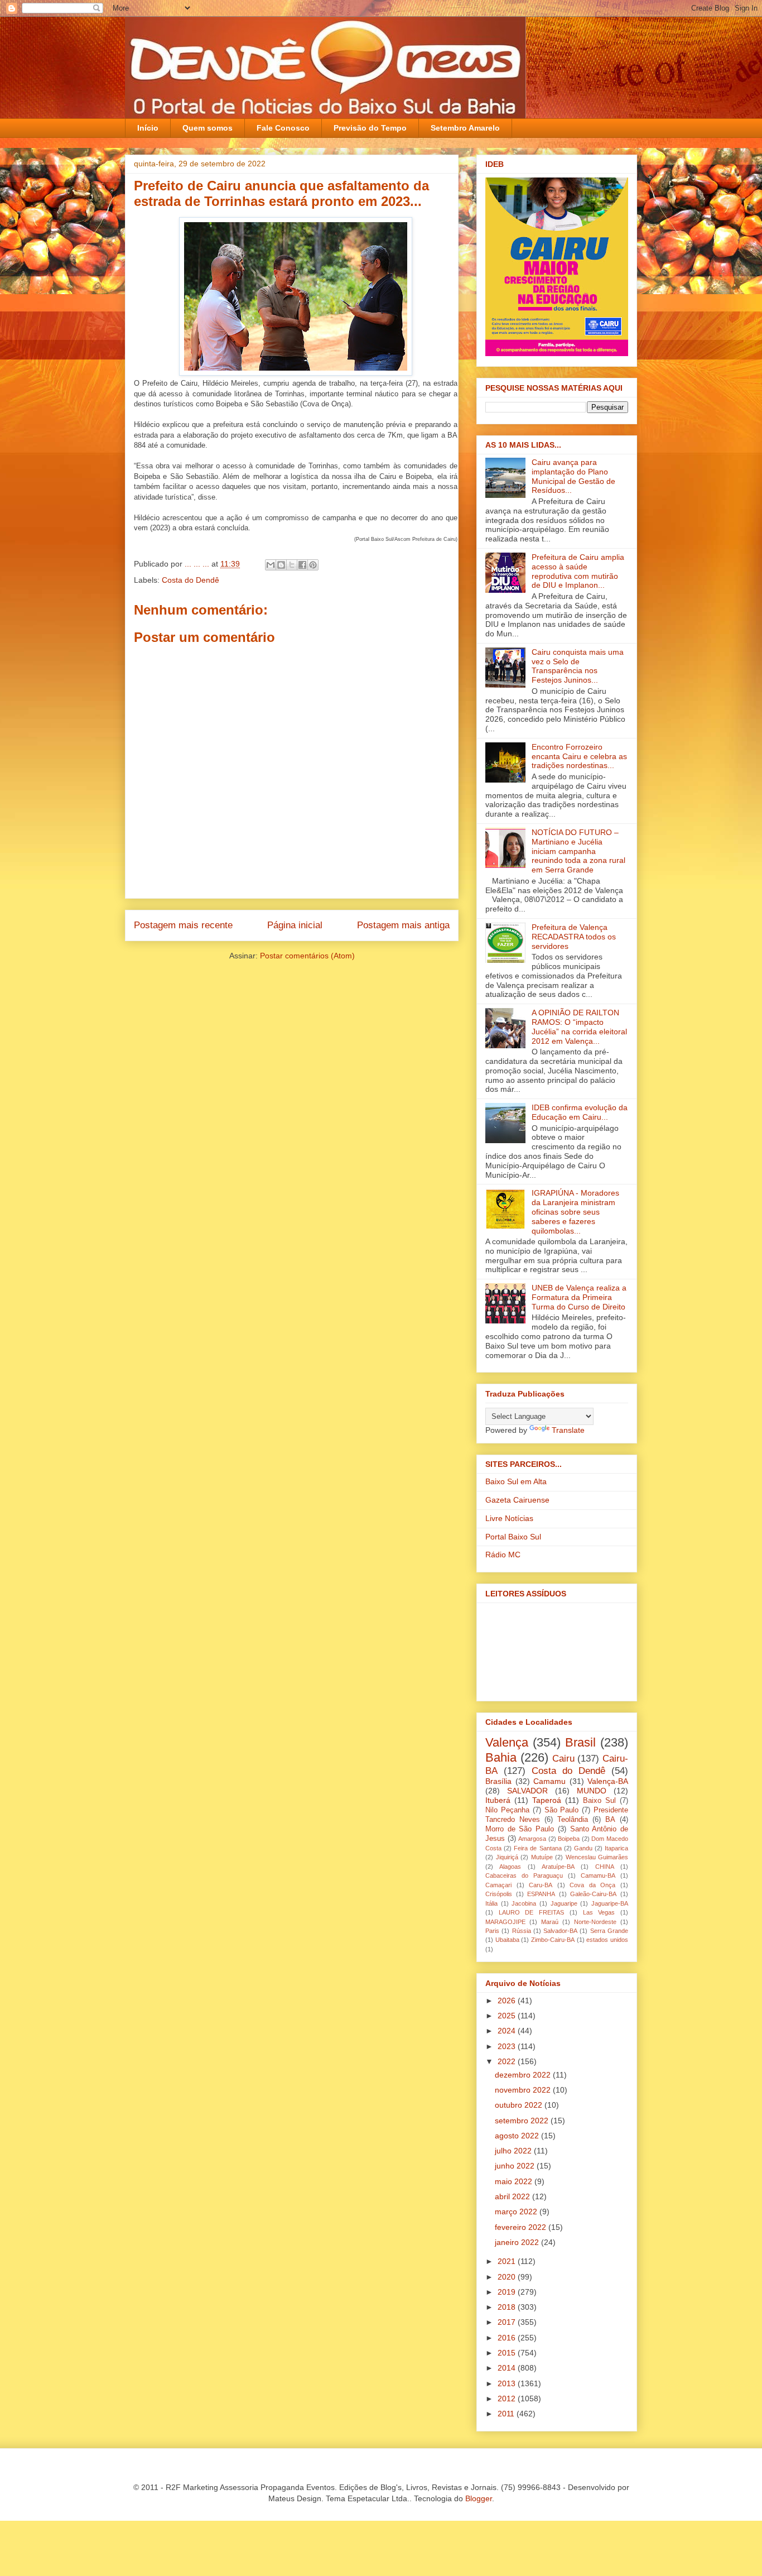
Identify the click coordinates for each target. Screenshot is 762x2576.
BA (610, 1820)
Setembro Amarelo (465, 128)
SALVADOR (527, 1791)
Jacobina (524, 1903)
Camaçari (498, 1885)
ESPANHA (541, 1894)
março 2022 (517, 2212)
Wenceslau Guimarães (597, 1857)
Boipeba (569, 1839)
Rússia (522, 1931)
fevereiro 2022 (522, 2227)
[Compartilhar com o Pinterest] (313, 565)
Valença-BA (608, 1781)
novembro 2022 (524, 2090)
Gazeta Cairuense (517, 1500)
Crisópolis (499, 1894)
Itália (491, 1903)
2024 (508, 2031)
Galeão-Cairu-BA (593, 1894)
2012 (508, 2398)
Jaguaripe (564, 1903)
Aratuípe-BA (558, 1867)
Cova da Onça (592, 1885)
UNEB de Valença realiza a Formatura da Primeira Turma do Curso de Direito (579, 1297)
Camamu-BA (598, 1875)
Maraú (550, 1922)
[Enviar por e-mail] (271, 565)
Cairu (563, 1759)
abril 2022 (513, 2196)
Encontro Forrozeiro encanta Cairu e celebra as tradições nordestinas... (579, 756)
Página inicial (295, 925)
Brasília (498, 1781)
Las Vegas (599, 1912)
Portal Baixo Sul (513, 1537)
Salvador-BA (560, 1931)
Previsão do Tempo (370, 128)
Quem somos (208, 128)
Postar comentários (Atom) (307, 956)
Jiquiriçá (507, 1857)
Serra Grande (609, 1931)
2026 (508, 2001)
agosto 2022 (518, 2136)
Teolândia (573, 1820)
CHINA (605, 1867)
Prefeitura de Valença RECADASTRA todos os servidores (574, 937)
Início (148, 128)
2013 (508, 2383)
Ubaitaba (507, 1940)
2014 (508, 2368)
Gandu (583, 1848)
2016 (508, 2338)
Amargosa (532, 1839)
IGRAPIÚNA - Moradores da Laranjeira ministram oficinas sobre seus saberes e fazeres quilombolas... (575, 1212)
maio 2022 (515, 2181)
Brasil (580, 1742)
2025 (508, 2016)
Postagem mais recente (183, 925)
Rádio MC (503, 1555)
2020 (508, 2277)
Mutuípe (542, 1857)
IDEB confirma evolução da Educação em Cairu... (580, 1112)
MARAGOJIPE (505, 1922)
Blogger (479, 2498)
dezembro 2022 (524, 2075)
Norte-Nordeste (595, 1922)
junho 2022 (516, 2166)
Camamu (549, 1781)
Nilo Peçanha (507, 1810)
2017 (508, 2322)
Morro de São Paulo (520, 1829)
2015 (508, 2353)
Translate (568, 1430)
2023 (508, 2046)
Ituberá (498, 1800)
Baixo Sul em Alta (516, 1481)
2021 (508, 2261)
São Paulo (562, 1810)
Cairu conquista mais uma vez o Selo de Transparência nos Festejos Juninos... (578, 666)
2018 (508, 2307)
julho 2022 (514, 2151)
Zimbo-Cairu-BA (553, 1940)
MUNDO (592, 1791)
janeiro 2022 (518, 2242)
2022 (508, 2061)
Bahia (501, 1757)
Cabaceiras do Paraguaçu (524, 1875)
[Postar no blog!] (281, 565)
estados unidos (607, 1940)
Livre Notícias (509, 1518)
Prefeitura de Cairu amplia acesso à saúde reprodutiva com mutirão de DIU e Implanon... (578, 571)
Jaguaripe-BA (610, 1903)
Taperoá (547, 1800)
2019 (508, 2292)
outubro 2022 (520, 2105)
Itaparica (616, 1848)
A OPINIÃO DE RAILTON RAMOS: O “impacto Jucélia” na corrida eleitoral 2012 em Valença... (579, 1026)
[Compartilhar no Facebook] (302, 565)
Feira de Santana (537, 1848)
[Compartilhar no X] (292, 565)
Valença (507, 1742)
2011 (507, 2414)
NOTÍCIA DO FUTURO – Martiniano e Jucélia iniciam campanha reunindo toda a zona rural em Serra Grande (578, 851)
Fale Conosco (283, 128)
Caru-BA (541, 1885)
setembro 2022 (523, 2121)
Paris (492, 1931)
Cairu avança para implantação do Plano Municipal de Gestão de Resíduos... (573, 476)
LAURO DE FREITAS (531, 1912)
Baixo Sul (599, 1801)
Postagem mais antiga (403, 925)
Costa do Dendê (191, 580)
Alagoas (510, 1867)
